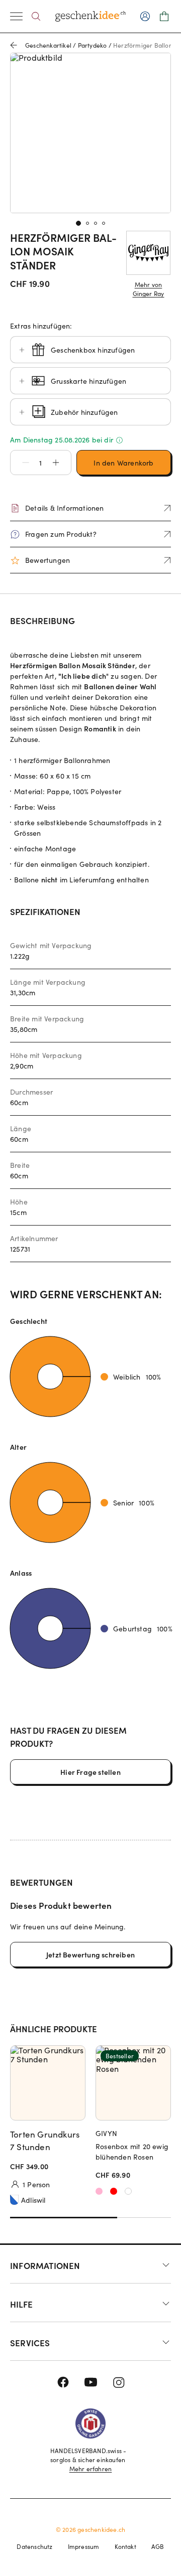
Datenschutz (34, 2546)
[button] (21, 463)
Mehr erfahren (91, 2469)
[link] (90, 133)
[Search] (36, 16)
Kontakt (125, 2546)
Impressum (84, 2546)
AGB (158, 2546)
